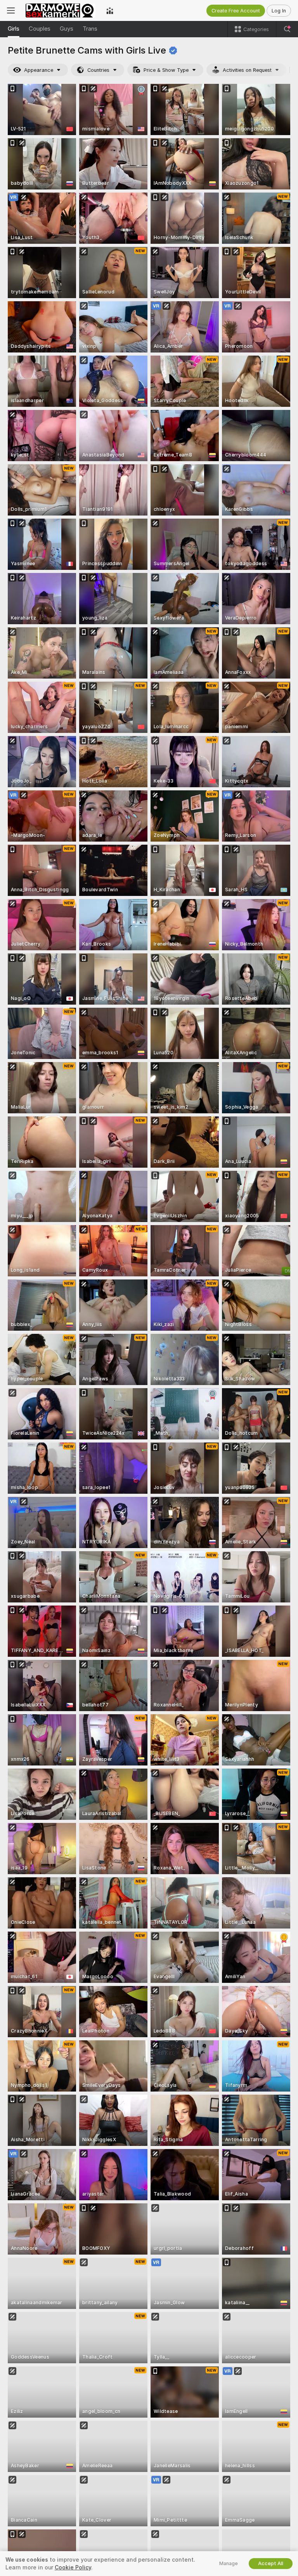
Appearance (39, 70)
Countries (98, 70)
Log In (279, 11)
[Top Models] (110, 10)
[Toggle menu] (11, 10)
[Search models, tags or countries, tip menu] (287, 29)
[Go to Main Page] (61, 10)
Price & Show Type (166, 70)
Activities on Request (247, 70)
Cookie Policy (73, 2567)
